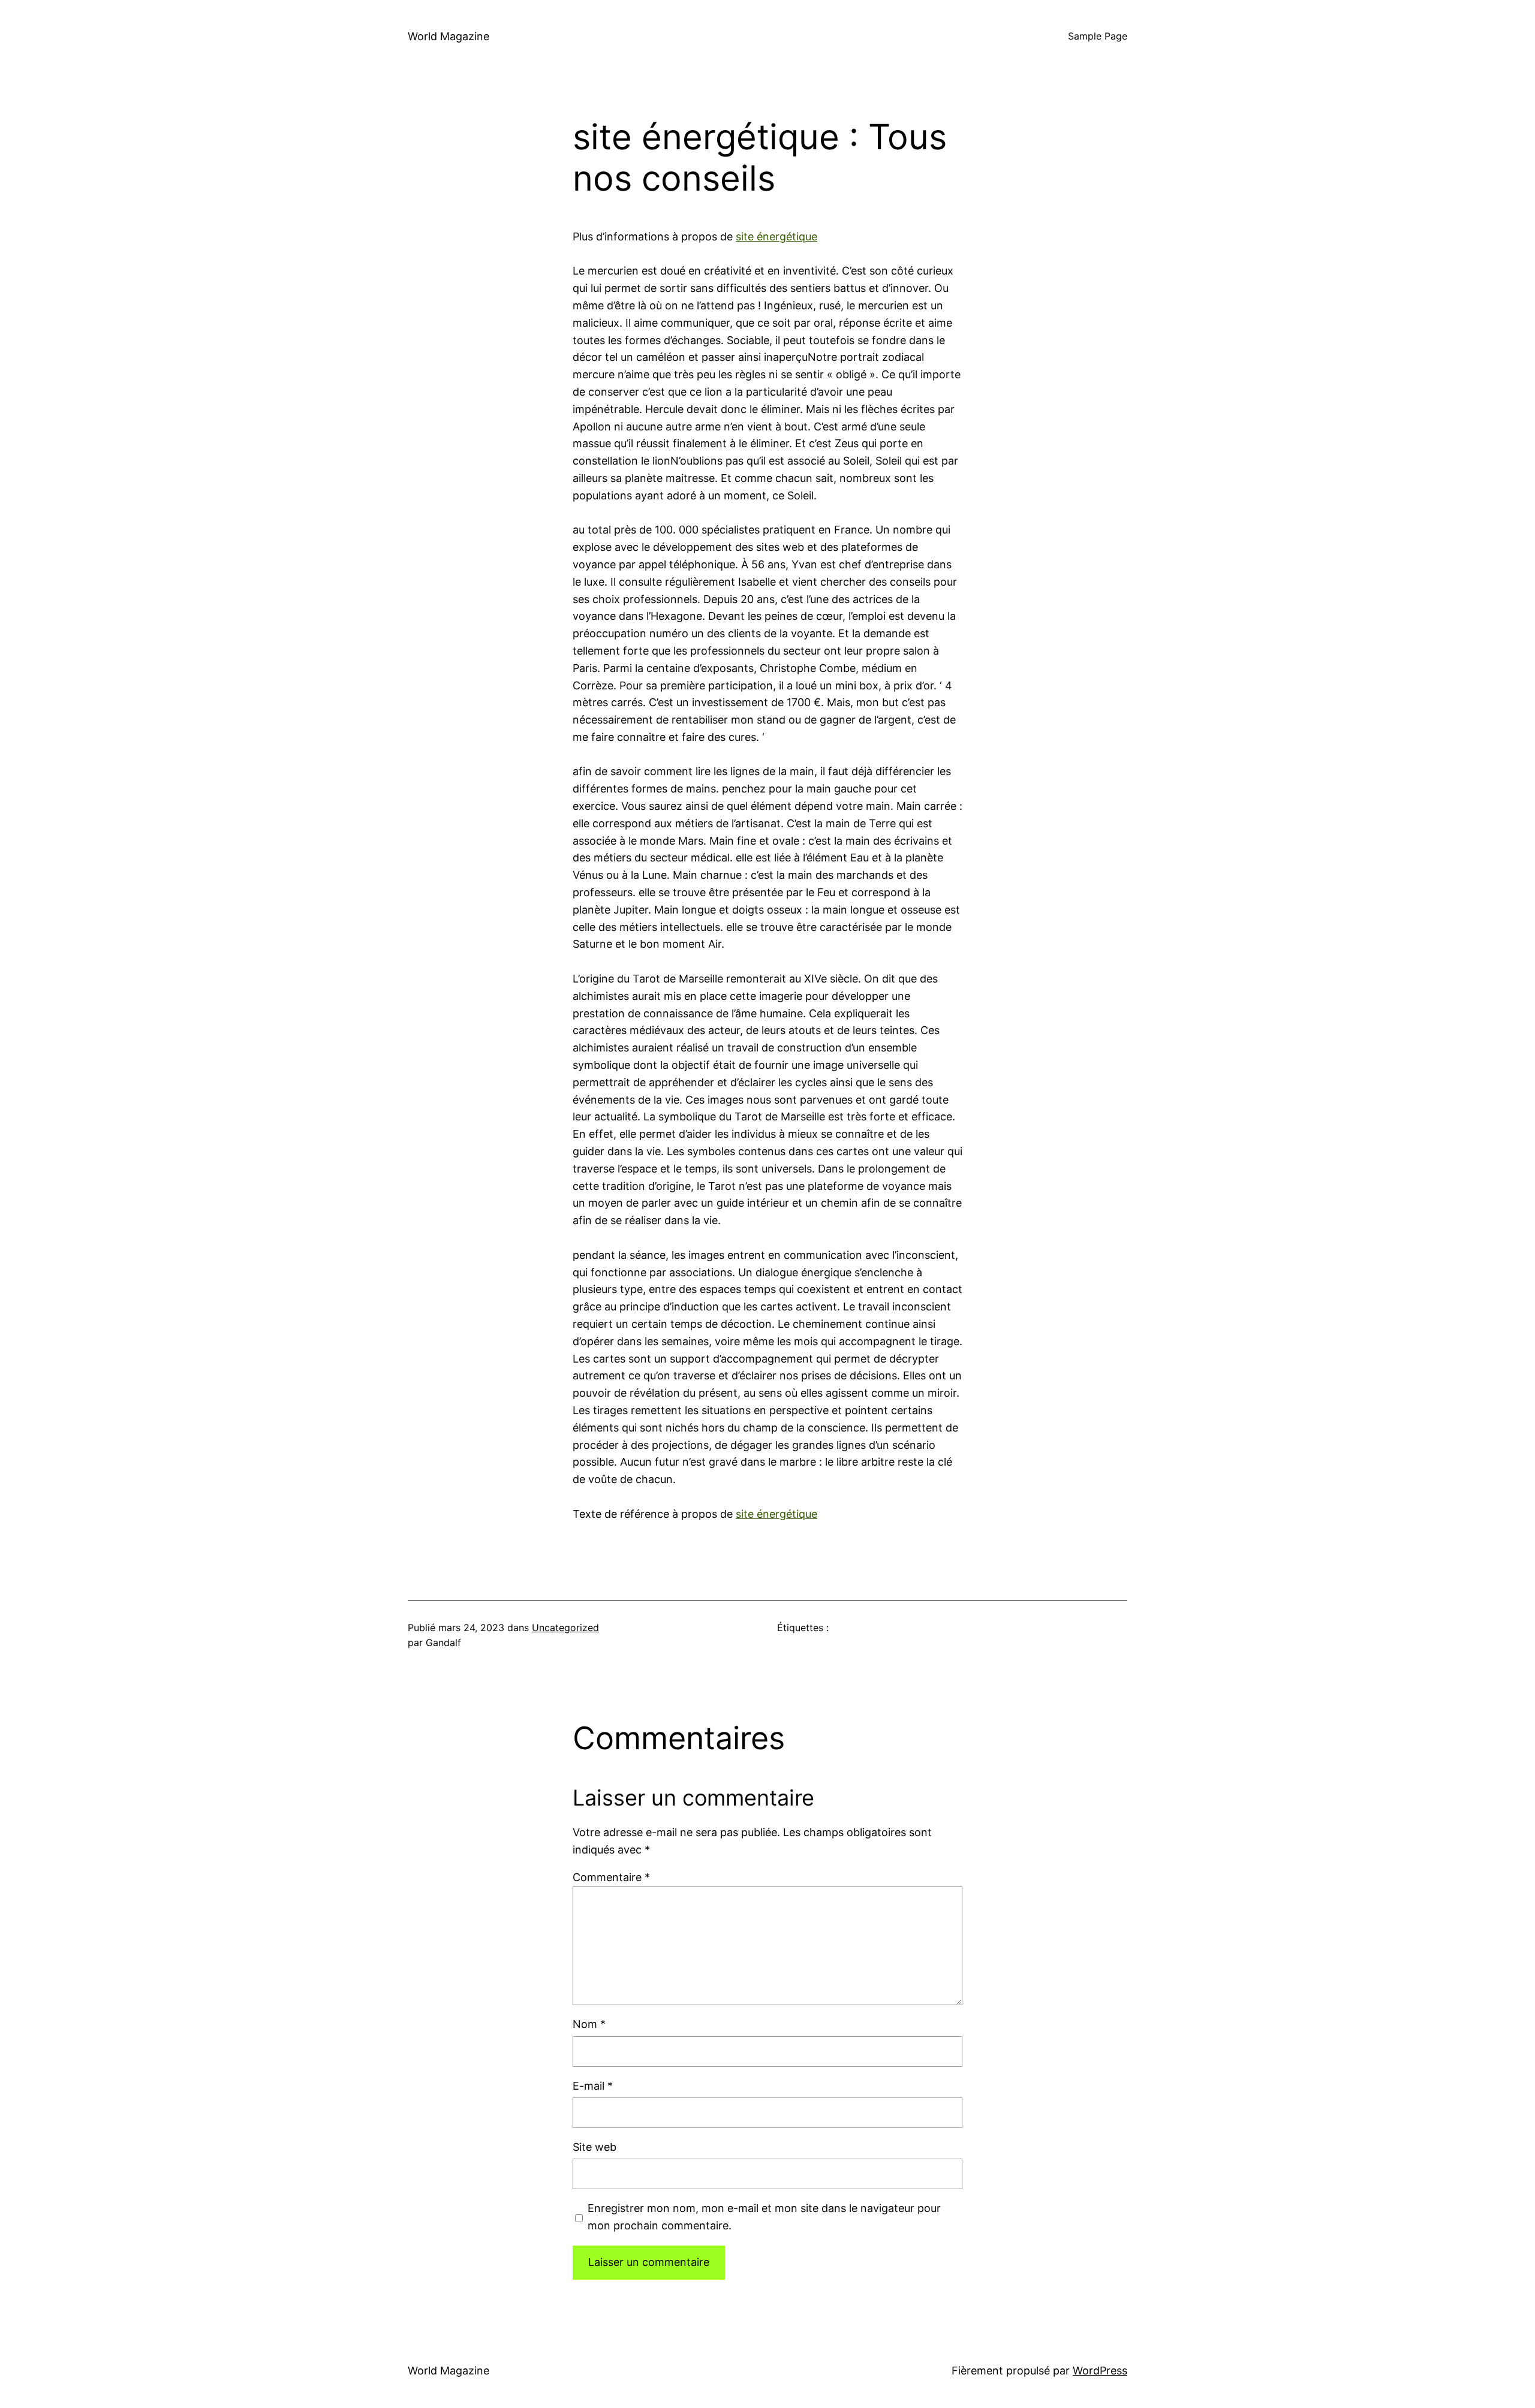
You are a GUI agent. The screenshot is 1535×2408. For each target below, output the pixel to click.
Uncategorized (565, 1628)
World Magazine (449, 36)
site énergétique (776, 236)
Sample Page (1098, 36)
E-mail (593, 2086)
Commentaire (611, 1877)
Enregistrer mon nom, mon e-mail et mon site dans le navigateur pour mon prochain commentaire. (764, 2217)
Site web (595, 2147)
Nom (589, 2024)
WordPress (1100, 2371)
